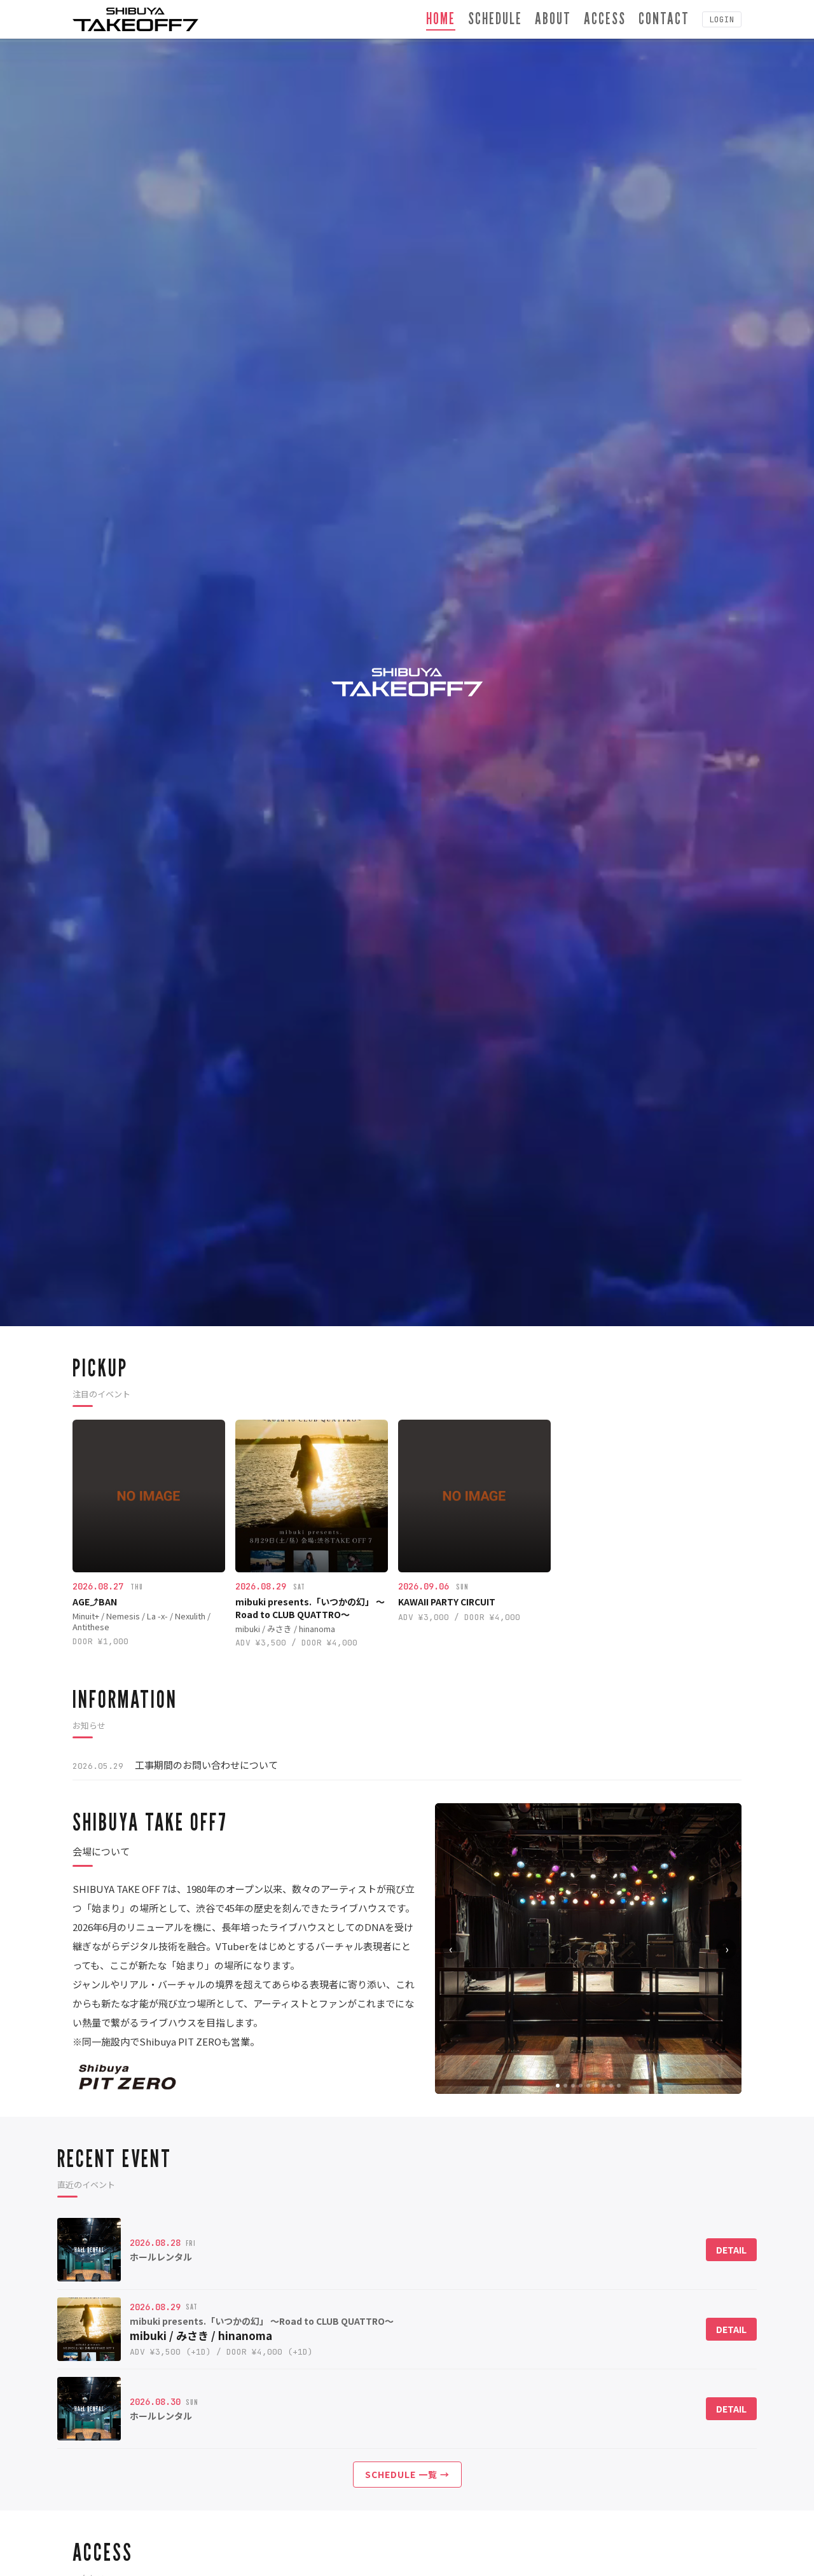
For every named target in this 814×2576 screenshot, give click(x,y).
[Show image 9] (619, 2086)
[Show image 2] (565, 2086)
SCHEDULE (495, 18)
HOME (441, 18)
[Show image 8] (611, 2086)
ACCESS (605, 18)
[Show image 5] (588, 2086)
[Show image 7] (604, 2086)
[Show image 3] (573, 2086)
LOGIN (722, 19)
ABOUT (553, 18)
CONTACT (664, 18)
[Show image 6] (596, 2086)
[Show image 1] (558, 2086)
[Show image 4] (581, 2086)
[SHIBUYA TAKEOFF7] (135, 19)
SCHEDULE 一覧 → (407, 2474)
